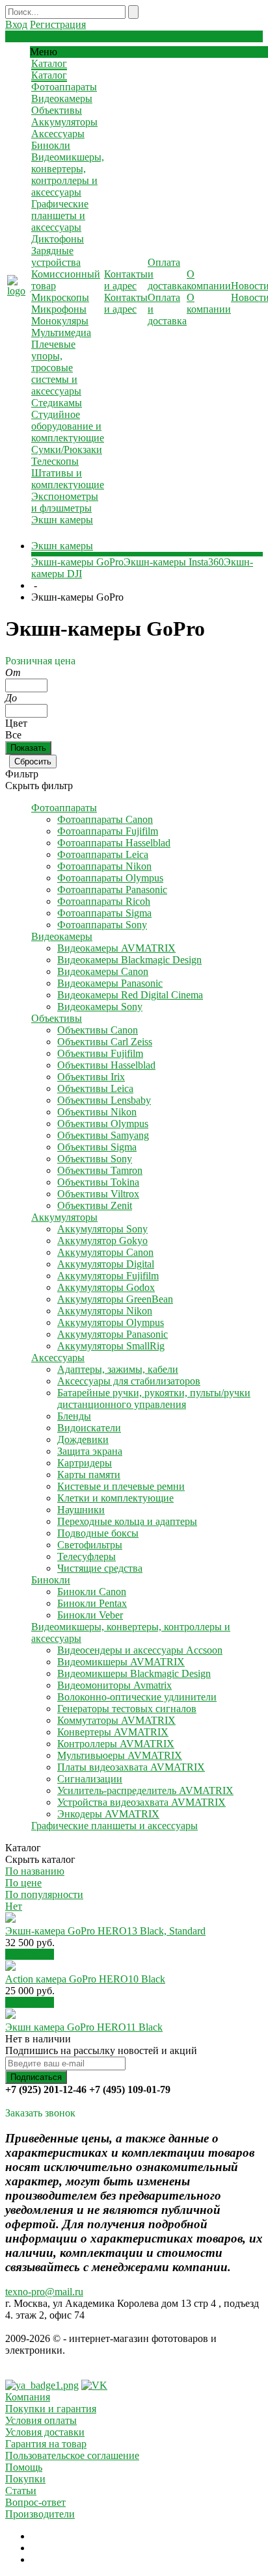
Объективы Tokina (98, 1182)
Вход (16, 24)
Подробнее (30, 1954)
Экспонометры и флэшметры (65, 502)
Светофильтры (90, 1545)
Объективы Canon (98, 1030)
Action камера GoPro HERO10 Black (85, 1979)
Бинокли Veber (90, 1615)
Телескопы (55, 461)
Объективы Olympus (103, 1124)
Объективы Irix (91, 1077)
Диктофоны (58, 239)
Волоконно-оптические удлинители (137, 1697)
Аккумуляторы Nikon (105, 1311)
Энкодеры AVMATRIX (108, 1814)
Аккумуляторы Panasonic (113, 1334)
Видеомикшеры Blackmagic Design (134, 1673)
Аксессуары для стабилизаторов (129, 1381)
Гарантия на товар (46, 2444)
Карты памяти (89, 1475)
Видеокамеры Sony (100, 1007)
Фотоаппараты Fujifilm (108, 831)
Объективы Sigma (97, 1147)
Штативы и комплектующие (68, 479)
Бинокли (51, 145)
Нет (14, 1906)
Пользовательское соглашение (72, 2455)
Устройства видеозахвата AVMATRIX (141, 1802)
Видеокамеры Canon (103, 971)
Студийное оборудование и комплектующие (68, 426)
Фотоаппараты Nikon (104, 866)
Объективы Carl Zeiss (105, 1042)
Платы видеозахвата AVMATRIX (131, 1767)
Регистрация (58, 24)
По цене (23, 1883)
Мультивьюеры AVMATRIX (120, 1755)
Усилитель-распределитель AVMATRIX (145, 1790)
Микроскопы (60, 297)
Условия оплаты (41, 2420)
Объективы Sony (95, 1159)
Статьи (21, 2491)
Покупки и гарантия (51, 2409)
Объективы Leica (95, 1088)
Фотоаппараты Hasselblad (114, 843)
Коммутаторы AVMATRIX (116, 1720)
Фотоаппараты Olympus (110, 878)
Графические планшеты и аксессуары (60, 215)
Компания (28, 2397)
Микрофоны (59, 309)
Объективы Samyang (103, 1135)
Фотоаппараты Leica (103, 854)
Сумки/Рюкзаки (67, 449)
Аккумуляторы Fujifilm (108, 1276)
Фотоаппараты (64, 87)
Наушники (81, 1510)
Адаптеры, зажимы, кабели (118, 1369)
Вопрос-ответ (35, 2502)
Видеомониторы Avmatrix (114, 1685)
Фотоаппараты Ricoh (104, 901)
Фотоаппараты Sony (102, 925)
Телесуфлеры (87, 1556)
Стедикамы (57, 403)
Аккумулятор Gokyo (102, 1241)
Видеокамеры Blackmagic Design (129, 960)
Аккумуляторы (64, 122)
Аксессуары (58, 134)
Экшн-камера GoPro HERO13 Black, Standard (105, 1931)
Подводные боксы (98, 1533)
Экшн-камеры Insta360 (174, 562)
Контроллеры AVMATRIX (116, 1744)
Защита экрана (90, 1451)
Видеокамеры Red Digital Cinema (130, 995)
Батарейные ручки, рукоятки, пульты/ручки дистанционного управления (154, 1399)
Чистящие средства (100, 1568)
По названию (35, 1871)
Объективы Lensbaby (104, 1100)
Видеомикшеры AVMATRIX (121, 1662)
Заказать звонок (40, 2113)
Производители (40, 2514)
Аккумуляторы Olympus (111, 1322)
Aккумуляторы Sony (102, 1229)
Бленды (74, 1416)
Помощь (24, 2467)
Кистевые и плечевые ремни (121, 1486)
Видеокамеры (62, 98)
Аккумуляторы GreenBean (115, 1299)
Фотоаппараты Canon (105, 819)
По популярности (44, 1894)
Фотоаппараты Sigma (104, 913)
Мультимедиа (61, 332)
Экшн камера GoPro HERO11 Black (84, 2027)
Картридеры (85, 1463)
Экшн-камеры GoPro (77, 562)
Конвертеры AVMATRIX (113, 1732)
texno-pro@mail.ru (44, 2292)
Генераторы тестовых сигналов (127, 1709)
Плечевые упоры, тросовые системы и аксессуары (56, 368)
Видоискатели (89, 1428)
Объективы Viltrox (98, 1194)
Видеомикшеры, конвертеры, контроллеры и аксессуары (68, 175)
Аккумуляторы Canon (105, 1252)
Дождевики (83, 1439)
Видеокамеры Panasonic (110, 983)
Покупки (25, 2479)
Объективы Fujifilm (100, 1053)
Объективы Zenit (95, 1205)
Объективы (57, 110)
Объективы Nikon (97, 1112)
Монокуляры (60, 321)
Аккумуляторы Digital (106, 1264)
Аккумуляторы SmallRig (111, 1346)
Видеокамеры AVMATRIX (116, 948)
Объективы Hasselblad (106, 1065)
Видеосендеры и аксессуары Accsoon (140, 1650)
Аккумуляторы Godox (106, 1287)
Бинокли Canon (92, 1592)
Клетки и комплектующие (115, 1498)
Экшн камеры (62, 520)
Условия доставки (45, 2432)
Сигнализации (90, 1779)
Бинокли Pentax (92, 1603)
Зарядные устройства (56, 256)
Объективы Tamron (100, 1170)
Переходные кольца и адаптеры (127, 1521)
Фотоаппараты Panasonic (112, 890)
